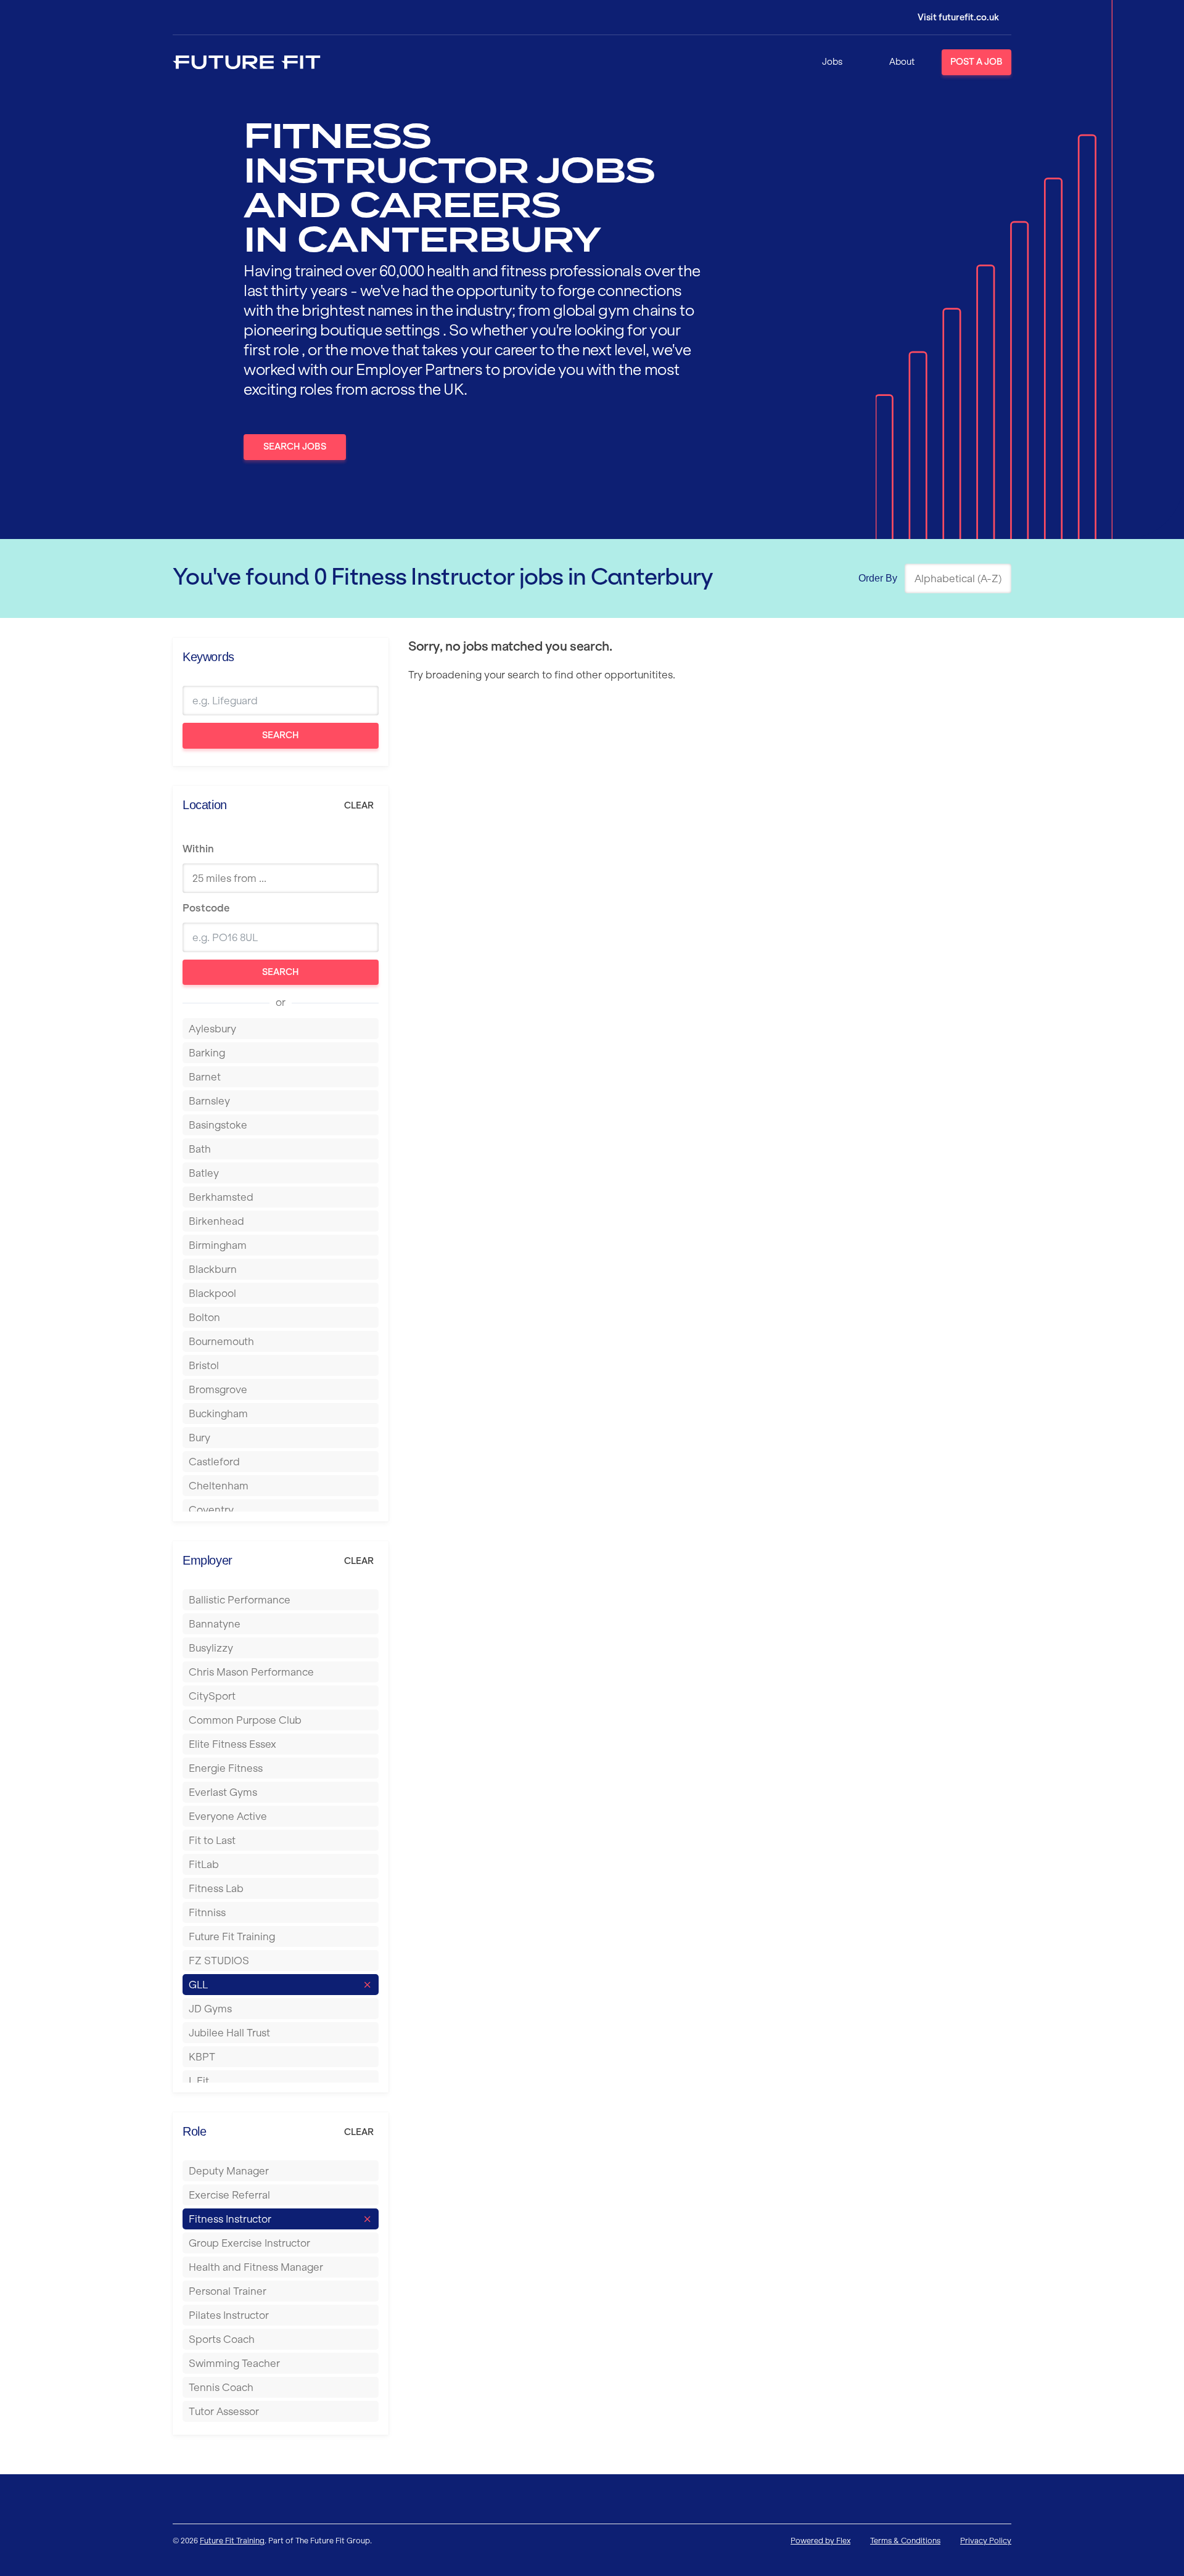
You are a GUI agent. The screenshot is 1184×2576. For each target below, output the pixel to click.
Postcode (206, 908)
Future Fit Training (232, 2541)
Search (281, 735)
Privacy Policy (986, 2541)
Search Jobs (295, 446)
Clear (359, 805)
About (902, 62)
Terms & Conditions (905, 2541)
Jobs (832, 62)
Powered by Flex (820, 2541)
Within (198, 849)
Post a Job (976, 62)
